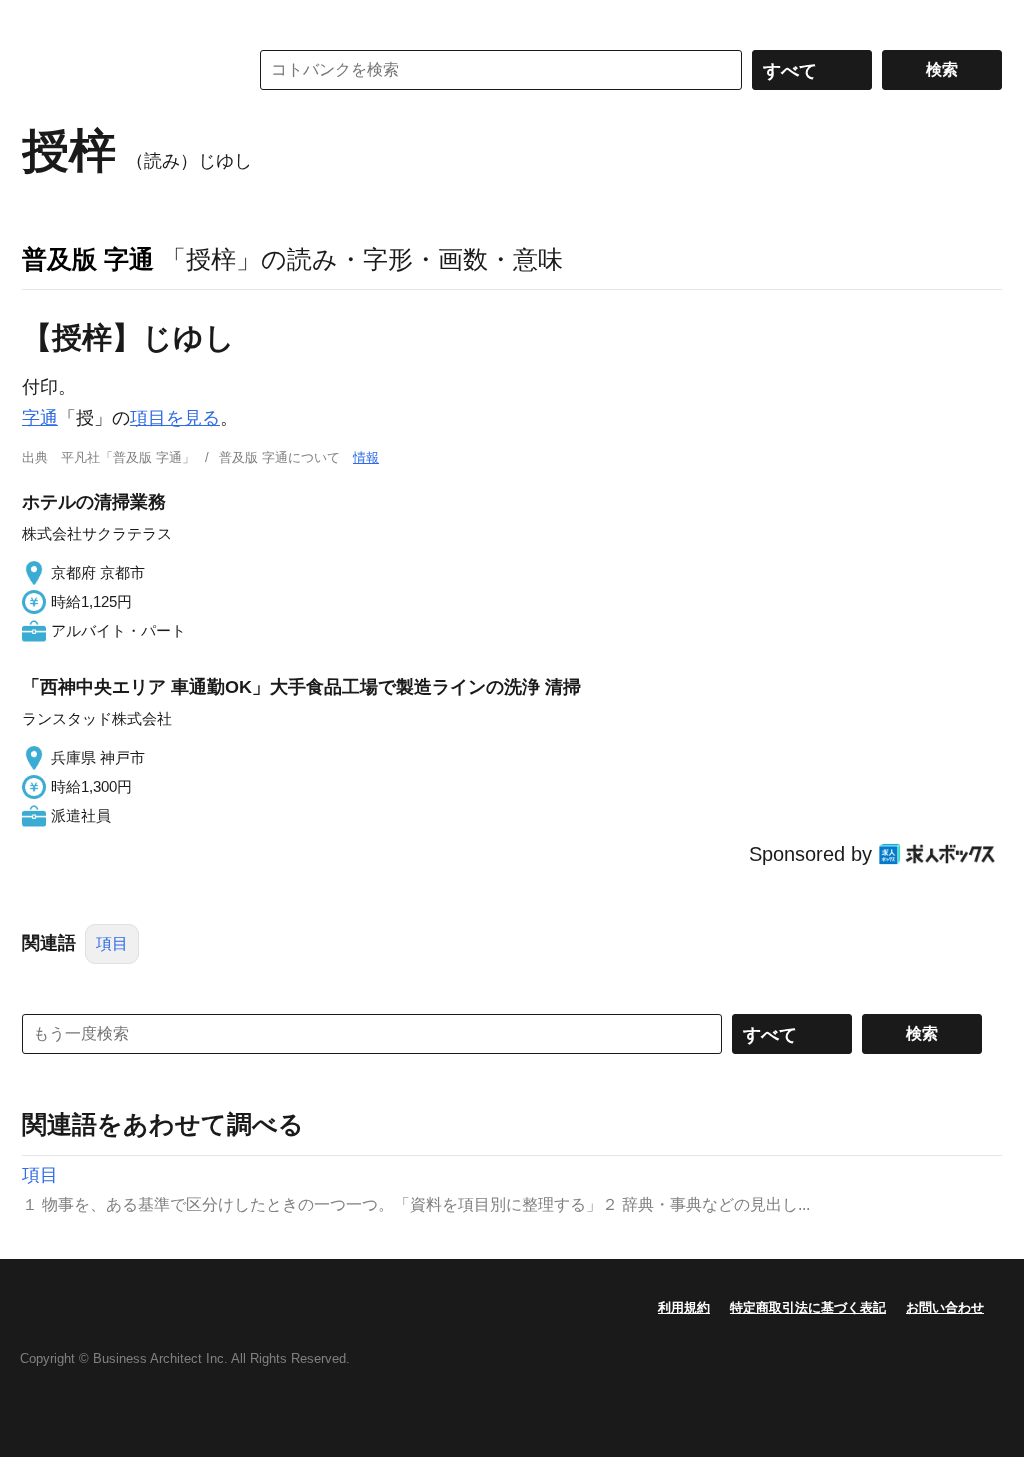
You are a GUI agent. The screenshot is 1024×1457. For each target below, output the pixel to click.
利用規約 (684, 1307)
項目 (112, 943)
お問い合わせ (945, 1307)
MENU (42, 20)
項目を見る (175, 418)
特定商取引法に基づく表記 (808, 1307)
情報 (366, 457)
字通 (40, 418)
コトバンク (121, 70)
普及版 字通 (88, 259)
